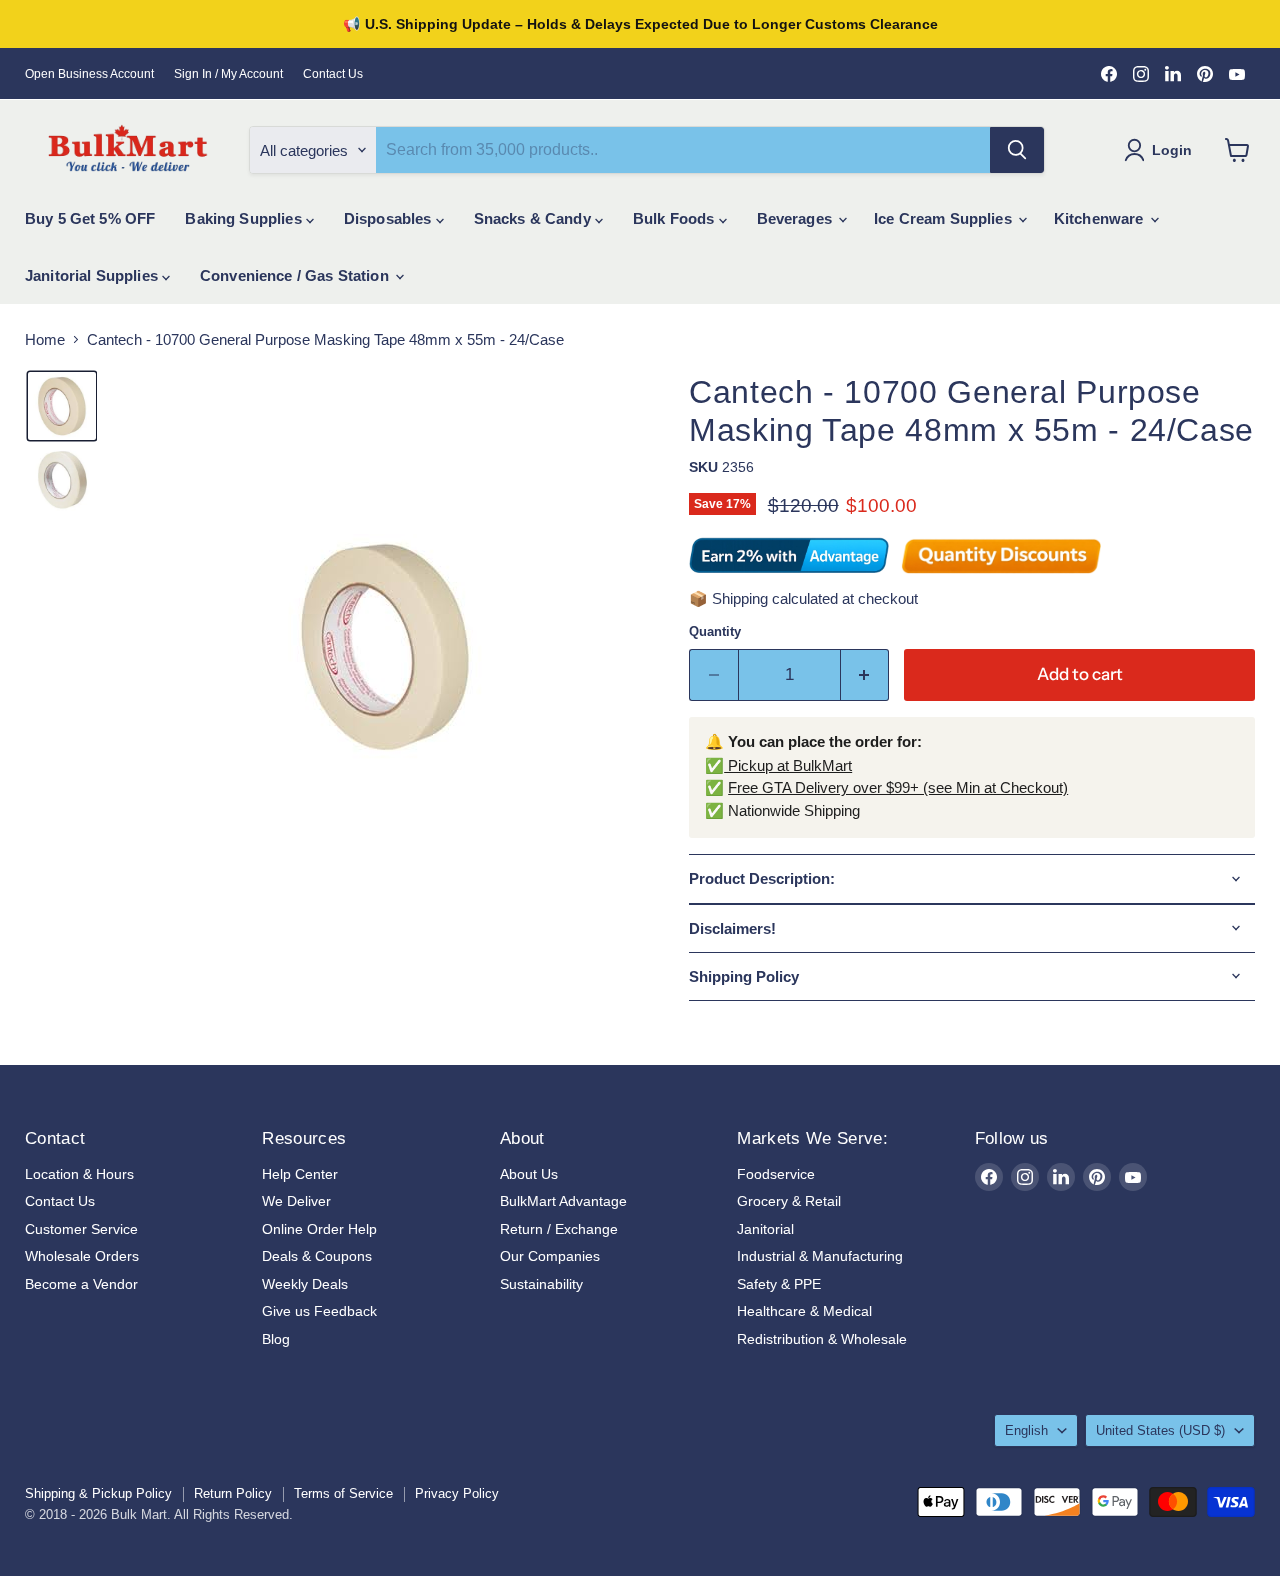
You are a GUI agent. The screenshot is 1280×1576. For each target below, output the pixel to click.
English (1026, 1430)
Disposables (390, 218)
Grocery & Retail (789, 1201)
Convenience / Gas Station (296, 275)
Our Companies (550, 1256)
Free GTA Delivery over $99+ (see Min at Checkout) (898, 787)
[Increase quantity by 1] (865, 674)
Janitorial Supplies (93, 275)
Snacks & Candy (534, 218)
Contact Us (333, 74)
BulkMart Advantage (563, 1201)
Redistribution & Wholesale (822, 1339)
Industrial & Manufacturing (820, 1256)
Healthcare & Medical (804, 1311)
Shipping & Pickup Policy (98, 1493)
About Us (529, 1174)
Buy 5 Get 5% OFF (90, 218)
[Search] (1017, 150)
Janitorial (765, 1229)
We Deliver (296, 1201)
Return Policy (233, 1493)
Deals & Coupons (317, 1256)
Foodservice (776, 1174)
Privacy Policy (457, 1493)
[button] (62, 406)
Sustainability (541, 1284)
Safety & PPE (779, 1284)
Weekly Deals (305, 1284)
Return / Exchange (559, 1229)
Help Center (300, 1174)
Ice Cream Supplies (945, 218)
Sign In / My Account (228, 74)
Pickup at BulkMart (788, 765)
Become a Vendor (81, 1284)
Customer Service (81, 1229)
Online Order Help (319, 1229)
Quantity (715, 631)
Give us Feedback (319, 1311)
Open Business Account (89, 74)
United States (1160, 1430)
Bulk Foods (676, 218)
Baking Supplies (245, 218)
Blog (276, 1339)
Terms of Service (343, 1493)
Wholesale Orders (82, 1256)
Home (45, 339)
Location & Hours (79, 1174)
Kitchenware (1101, 218)
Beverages (797, 218)
